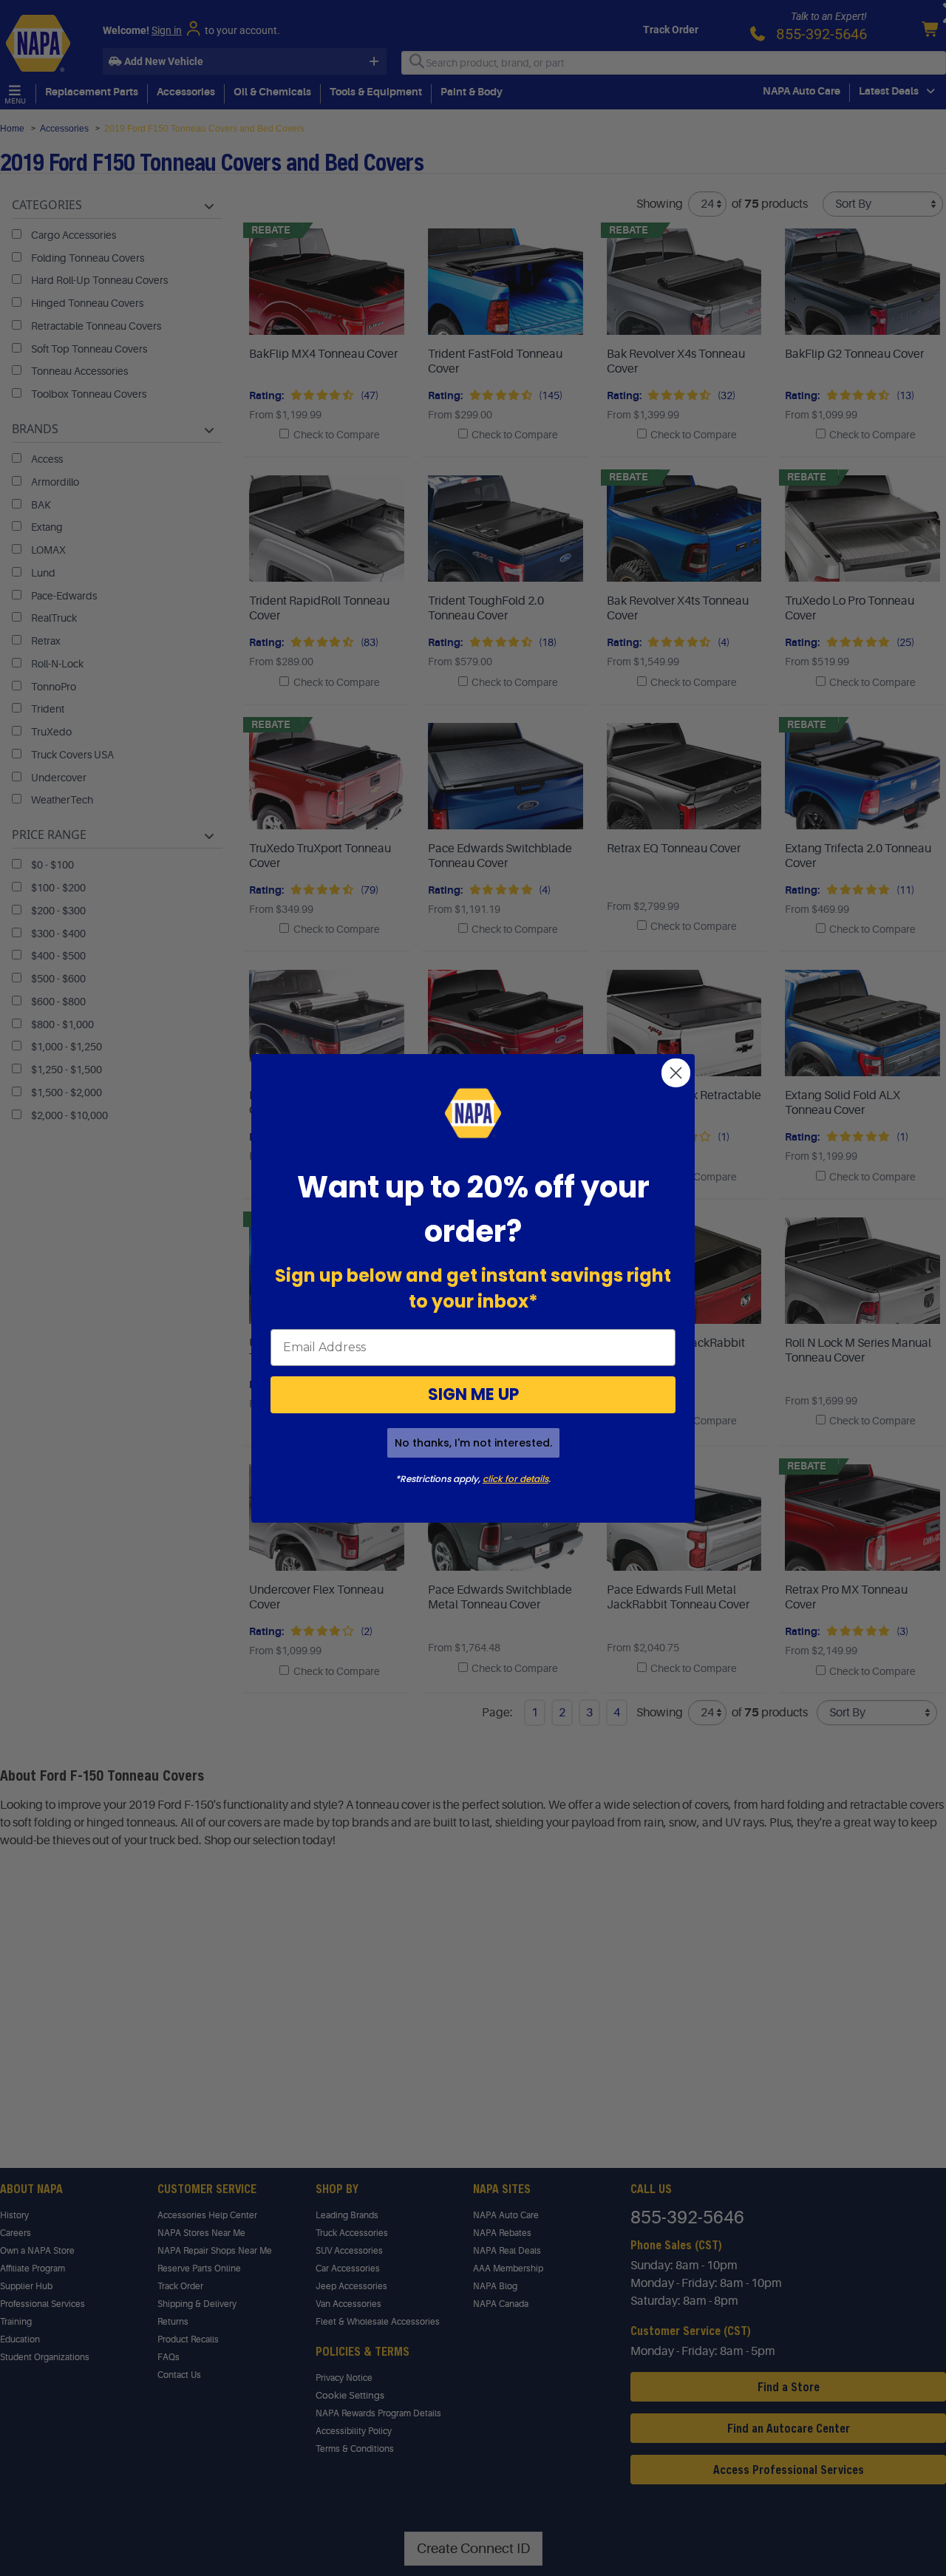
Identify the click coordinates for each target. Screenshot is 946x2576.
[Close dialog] (676, 1073)
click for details (515, 1479)
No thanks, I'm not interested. (473, 1443)
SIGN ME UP (473, 1394)
